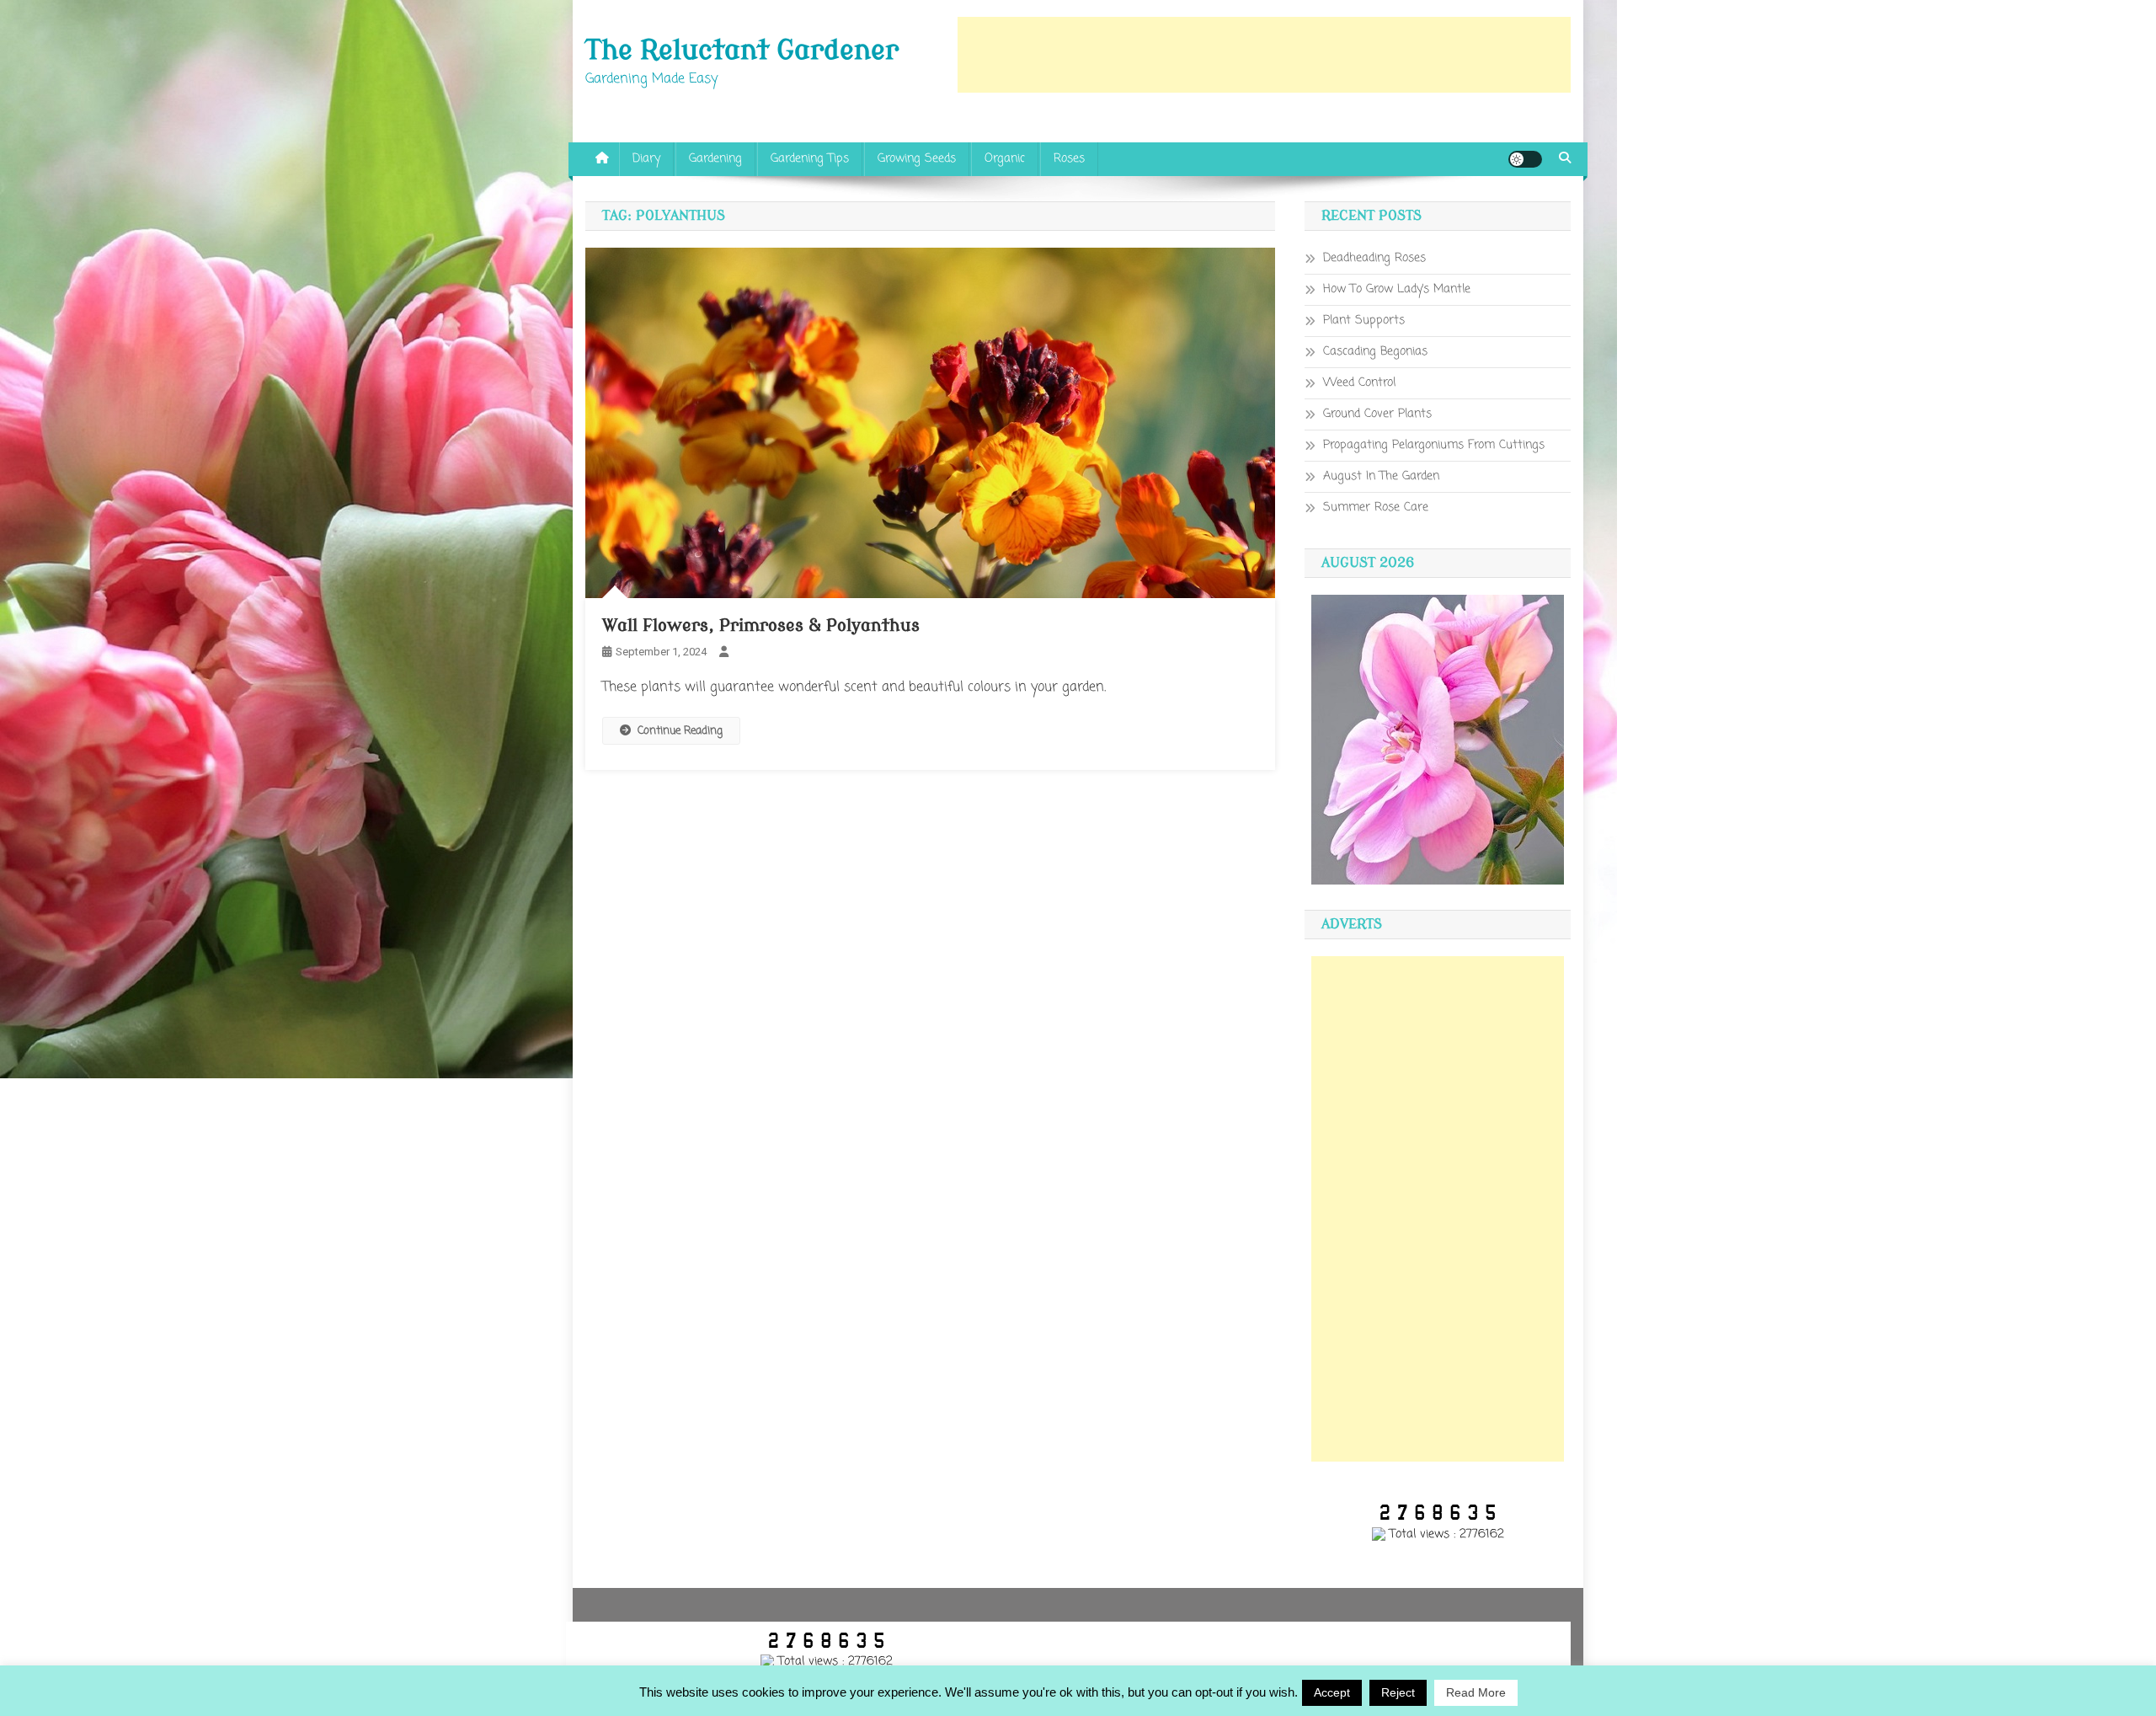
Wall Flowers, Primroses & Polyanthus (761, 625)
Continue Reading (680, 731)
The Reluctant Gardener (742, 51)
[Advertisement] (1264, 55)
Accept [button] (1332, 1692)
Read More (1476, 1692)
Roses (1069, 159)
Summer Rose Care (1376, 508)
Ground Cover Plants (1377, 414)
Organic (1005, 159)
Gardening (715, 159)
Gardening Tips (810, 159)
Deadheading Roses (1374, 258)
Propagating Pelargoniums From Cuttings (1434, 445)
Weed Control (1359, 383)
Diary (646, 159)
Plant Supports (1364, 321)
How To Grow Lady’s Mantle (1397, 289)
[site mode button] (1525, 159)
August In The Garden (1381, 476)
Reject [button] (1398, 1692)
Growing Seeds (917, 159)
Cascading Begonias (1375, 352)
